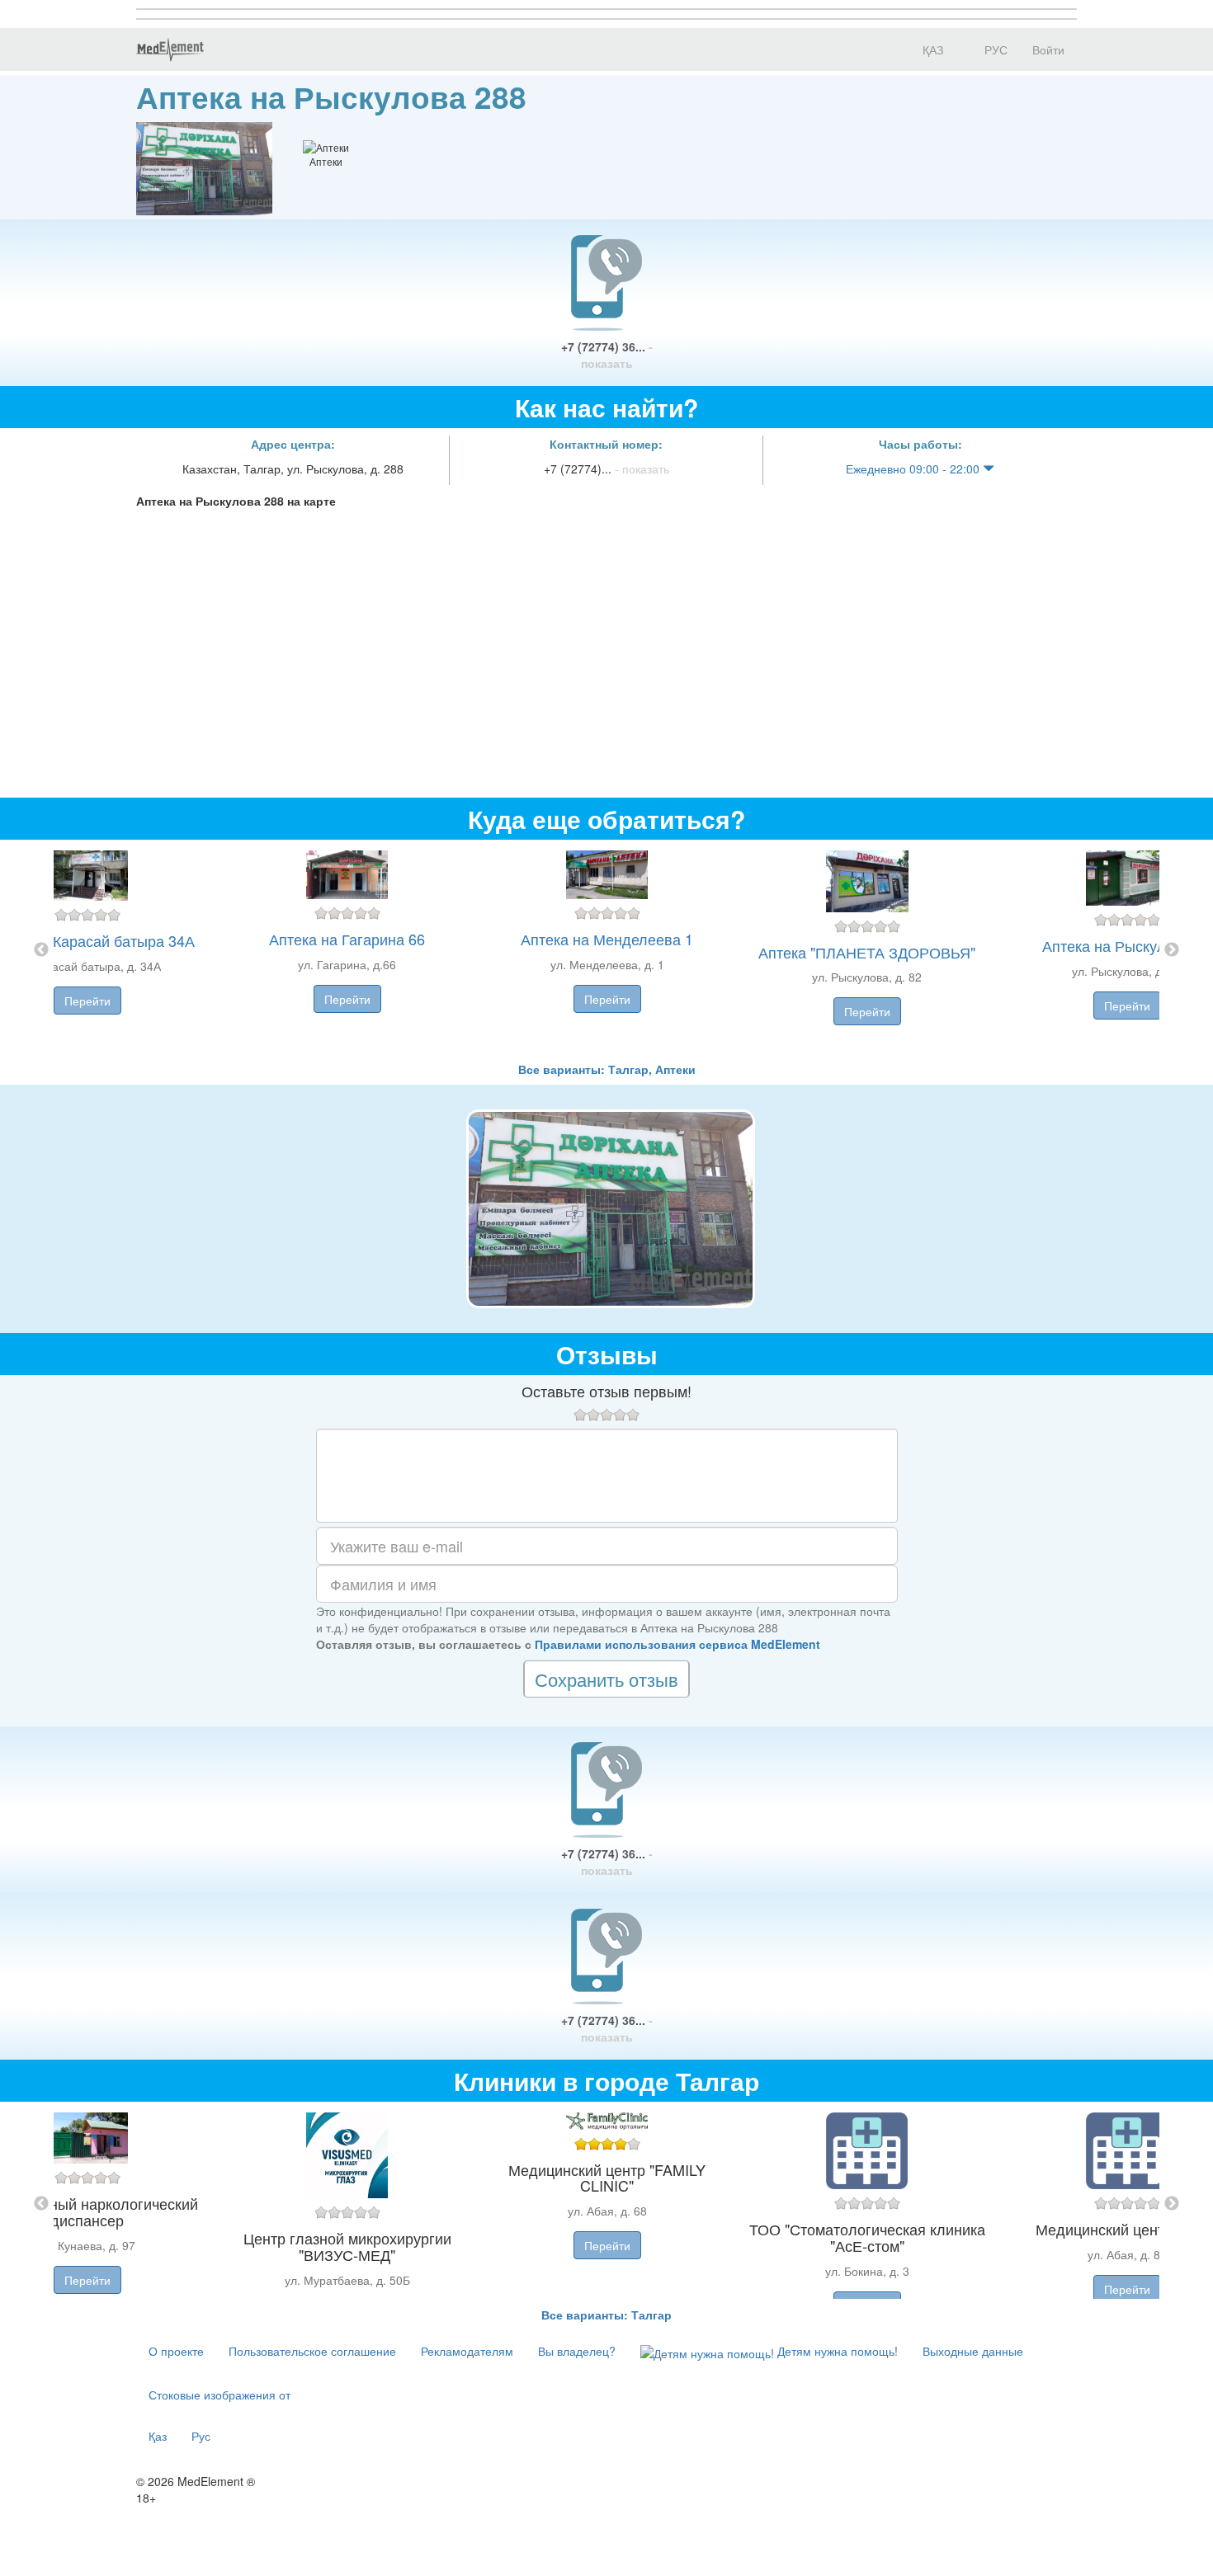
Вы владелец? (577, 2351)
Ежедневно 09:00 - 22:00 (914, 469)
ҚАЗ (931, 49)
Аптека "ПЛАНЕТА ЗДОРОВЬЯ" (867, 952)
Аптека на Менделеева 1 (607, 939)
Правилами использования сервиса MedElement (677, 1644)
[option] (607, 950)
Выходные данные (973, 2351)
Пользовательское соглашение (312, 2351)
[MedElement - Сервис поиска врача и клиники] (170, 49)
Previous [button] (41, 950)
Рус (201, 2436)
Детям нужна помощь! (836, 2351)
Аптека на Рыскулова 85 (1127, 945)
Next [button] (1172, 950)
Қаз (158, 2436)
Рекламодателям (467, 2351)
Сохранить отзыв (606, 1679)
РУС (994, 49)
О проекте (176, 2351)
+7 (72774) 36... (607, 355)
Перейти (87, 1001)
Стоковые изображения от (219, 2395)
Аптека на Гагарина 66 (347, 939)
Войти (1048, 49)
